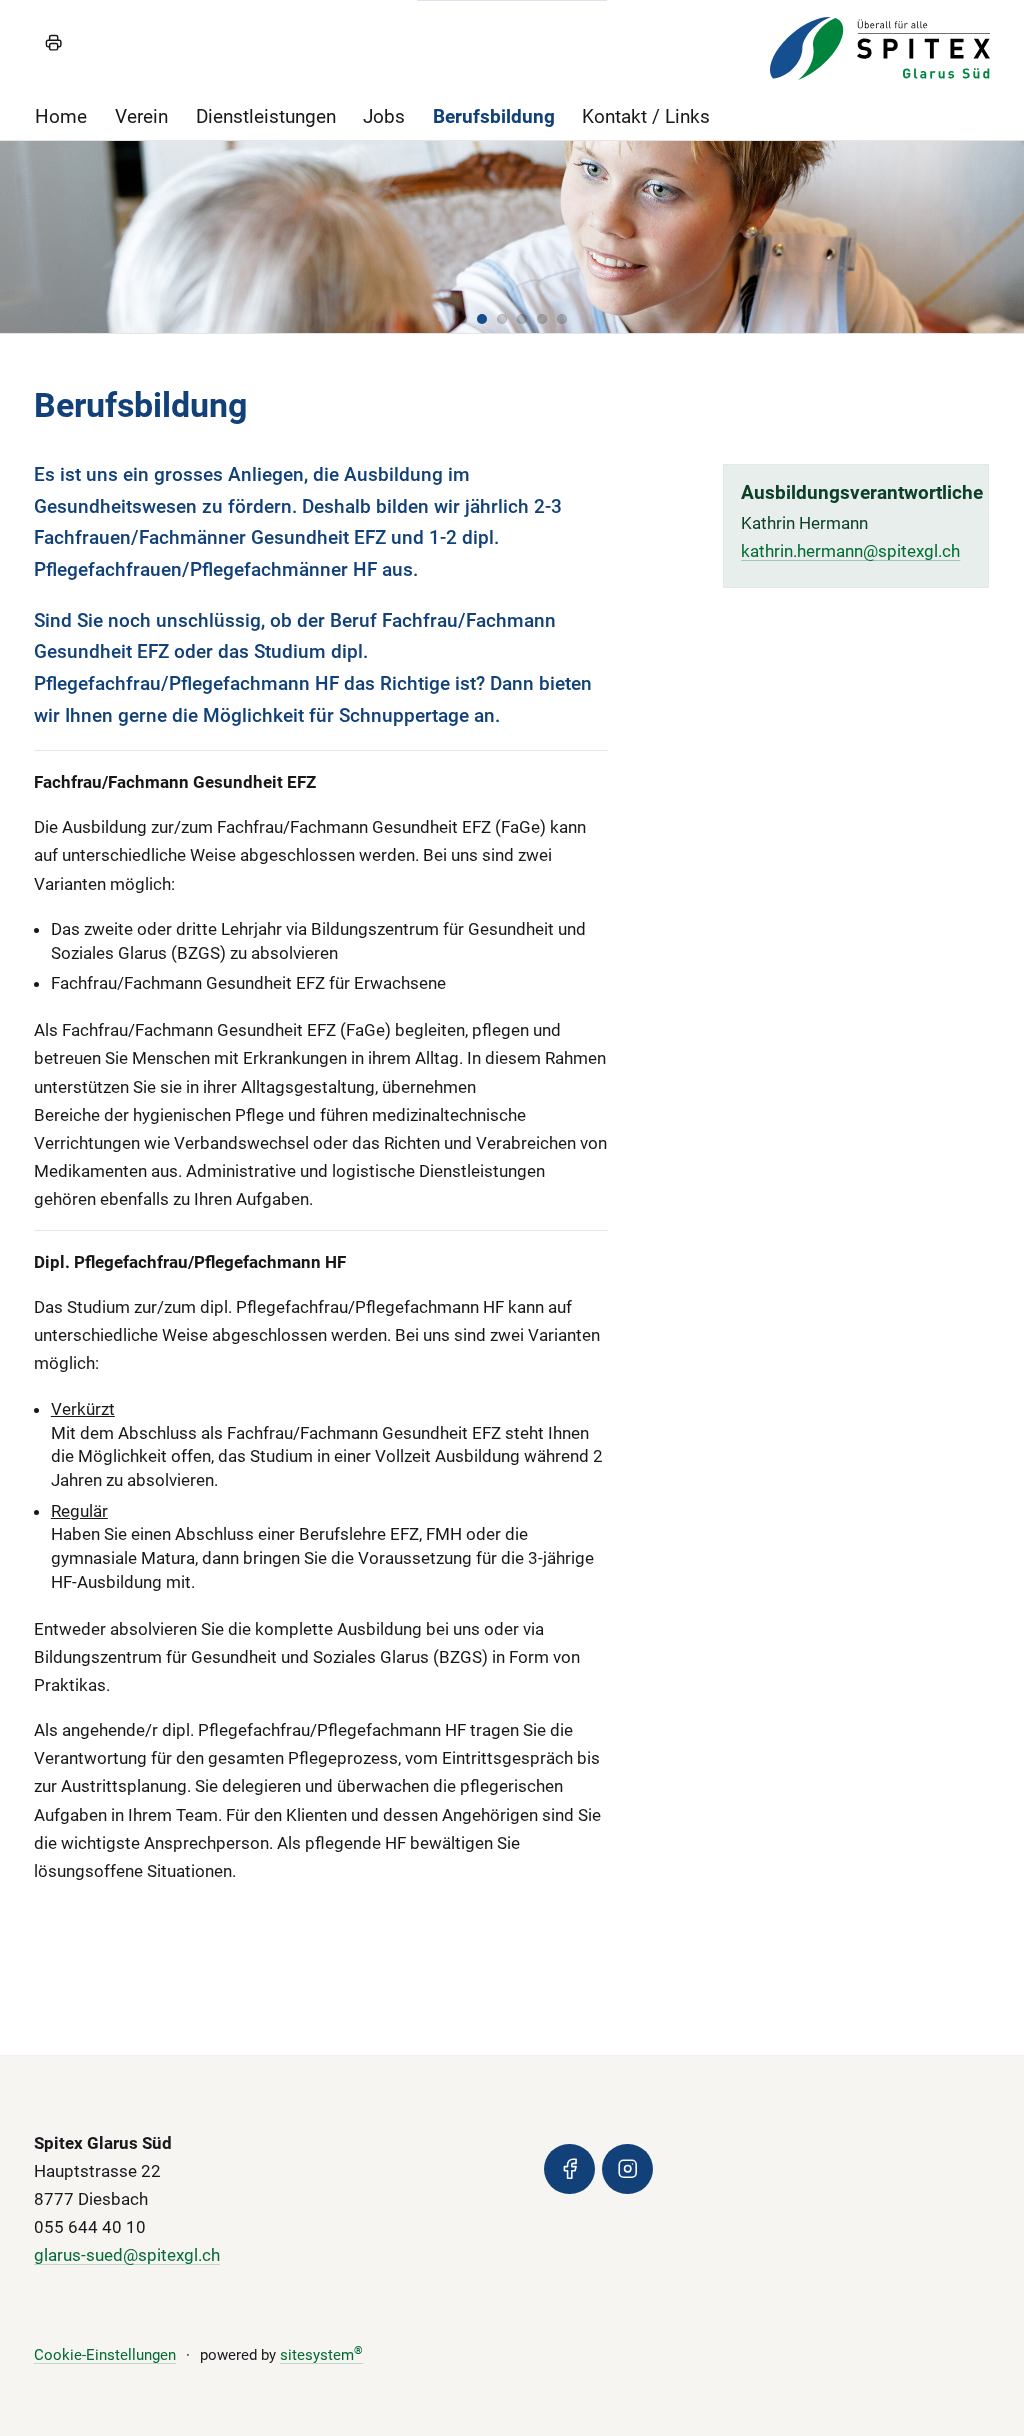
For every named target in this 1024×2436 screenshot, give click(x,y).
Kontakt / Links (646, 116)
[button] (462, 319)
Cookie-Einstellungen (105, 2355)
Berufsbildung (494, 116)
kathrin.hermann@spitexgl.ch (850, 551)
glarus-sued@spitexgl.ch (127, 2255)
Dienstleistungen (266, 116)
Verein (141, 116)
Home (61, 116)
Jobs (384, 116)
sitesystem (321, 2355)
